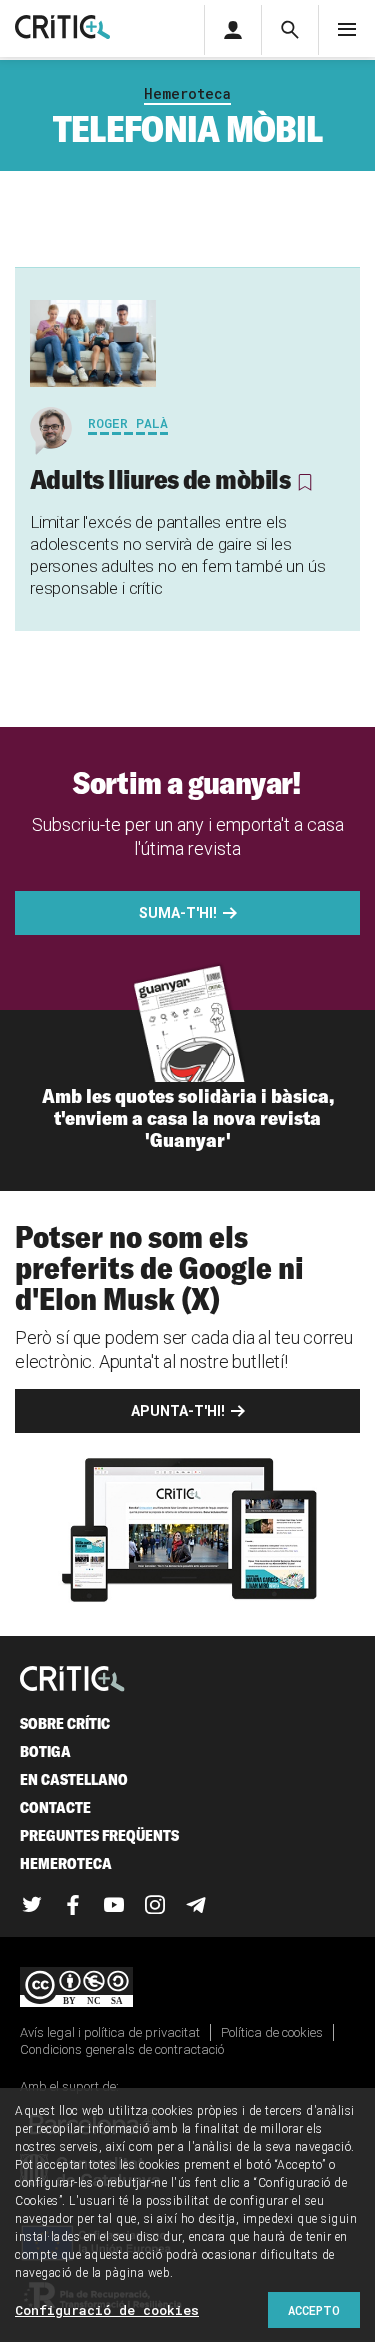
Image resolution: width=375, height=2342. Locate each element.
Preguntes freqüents (99, 1835)
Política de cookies (272, 2032)
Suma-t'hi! (178, 913)
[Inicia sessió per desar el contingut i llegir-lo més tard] (305, 482)
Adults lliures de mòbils (160, 479)
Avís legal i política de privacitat (110, 2032)
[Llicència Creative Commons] (187, 1988)
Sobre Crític (65, 1723)
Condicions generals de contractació (122, 2049)
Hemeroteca (187, 93)
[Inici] (72, 1680)
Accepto (314, 2310)
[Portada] (62, 28)
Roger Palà (128, 423)
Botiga (45, 1751)
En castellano (74, 1779)
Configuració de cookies (107, 2310)
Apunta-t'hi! (178, 1411)
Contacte (55, 1807)
